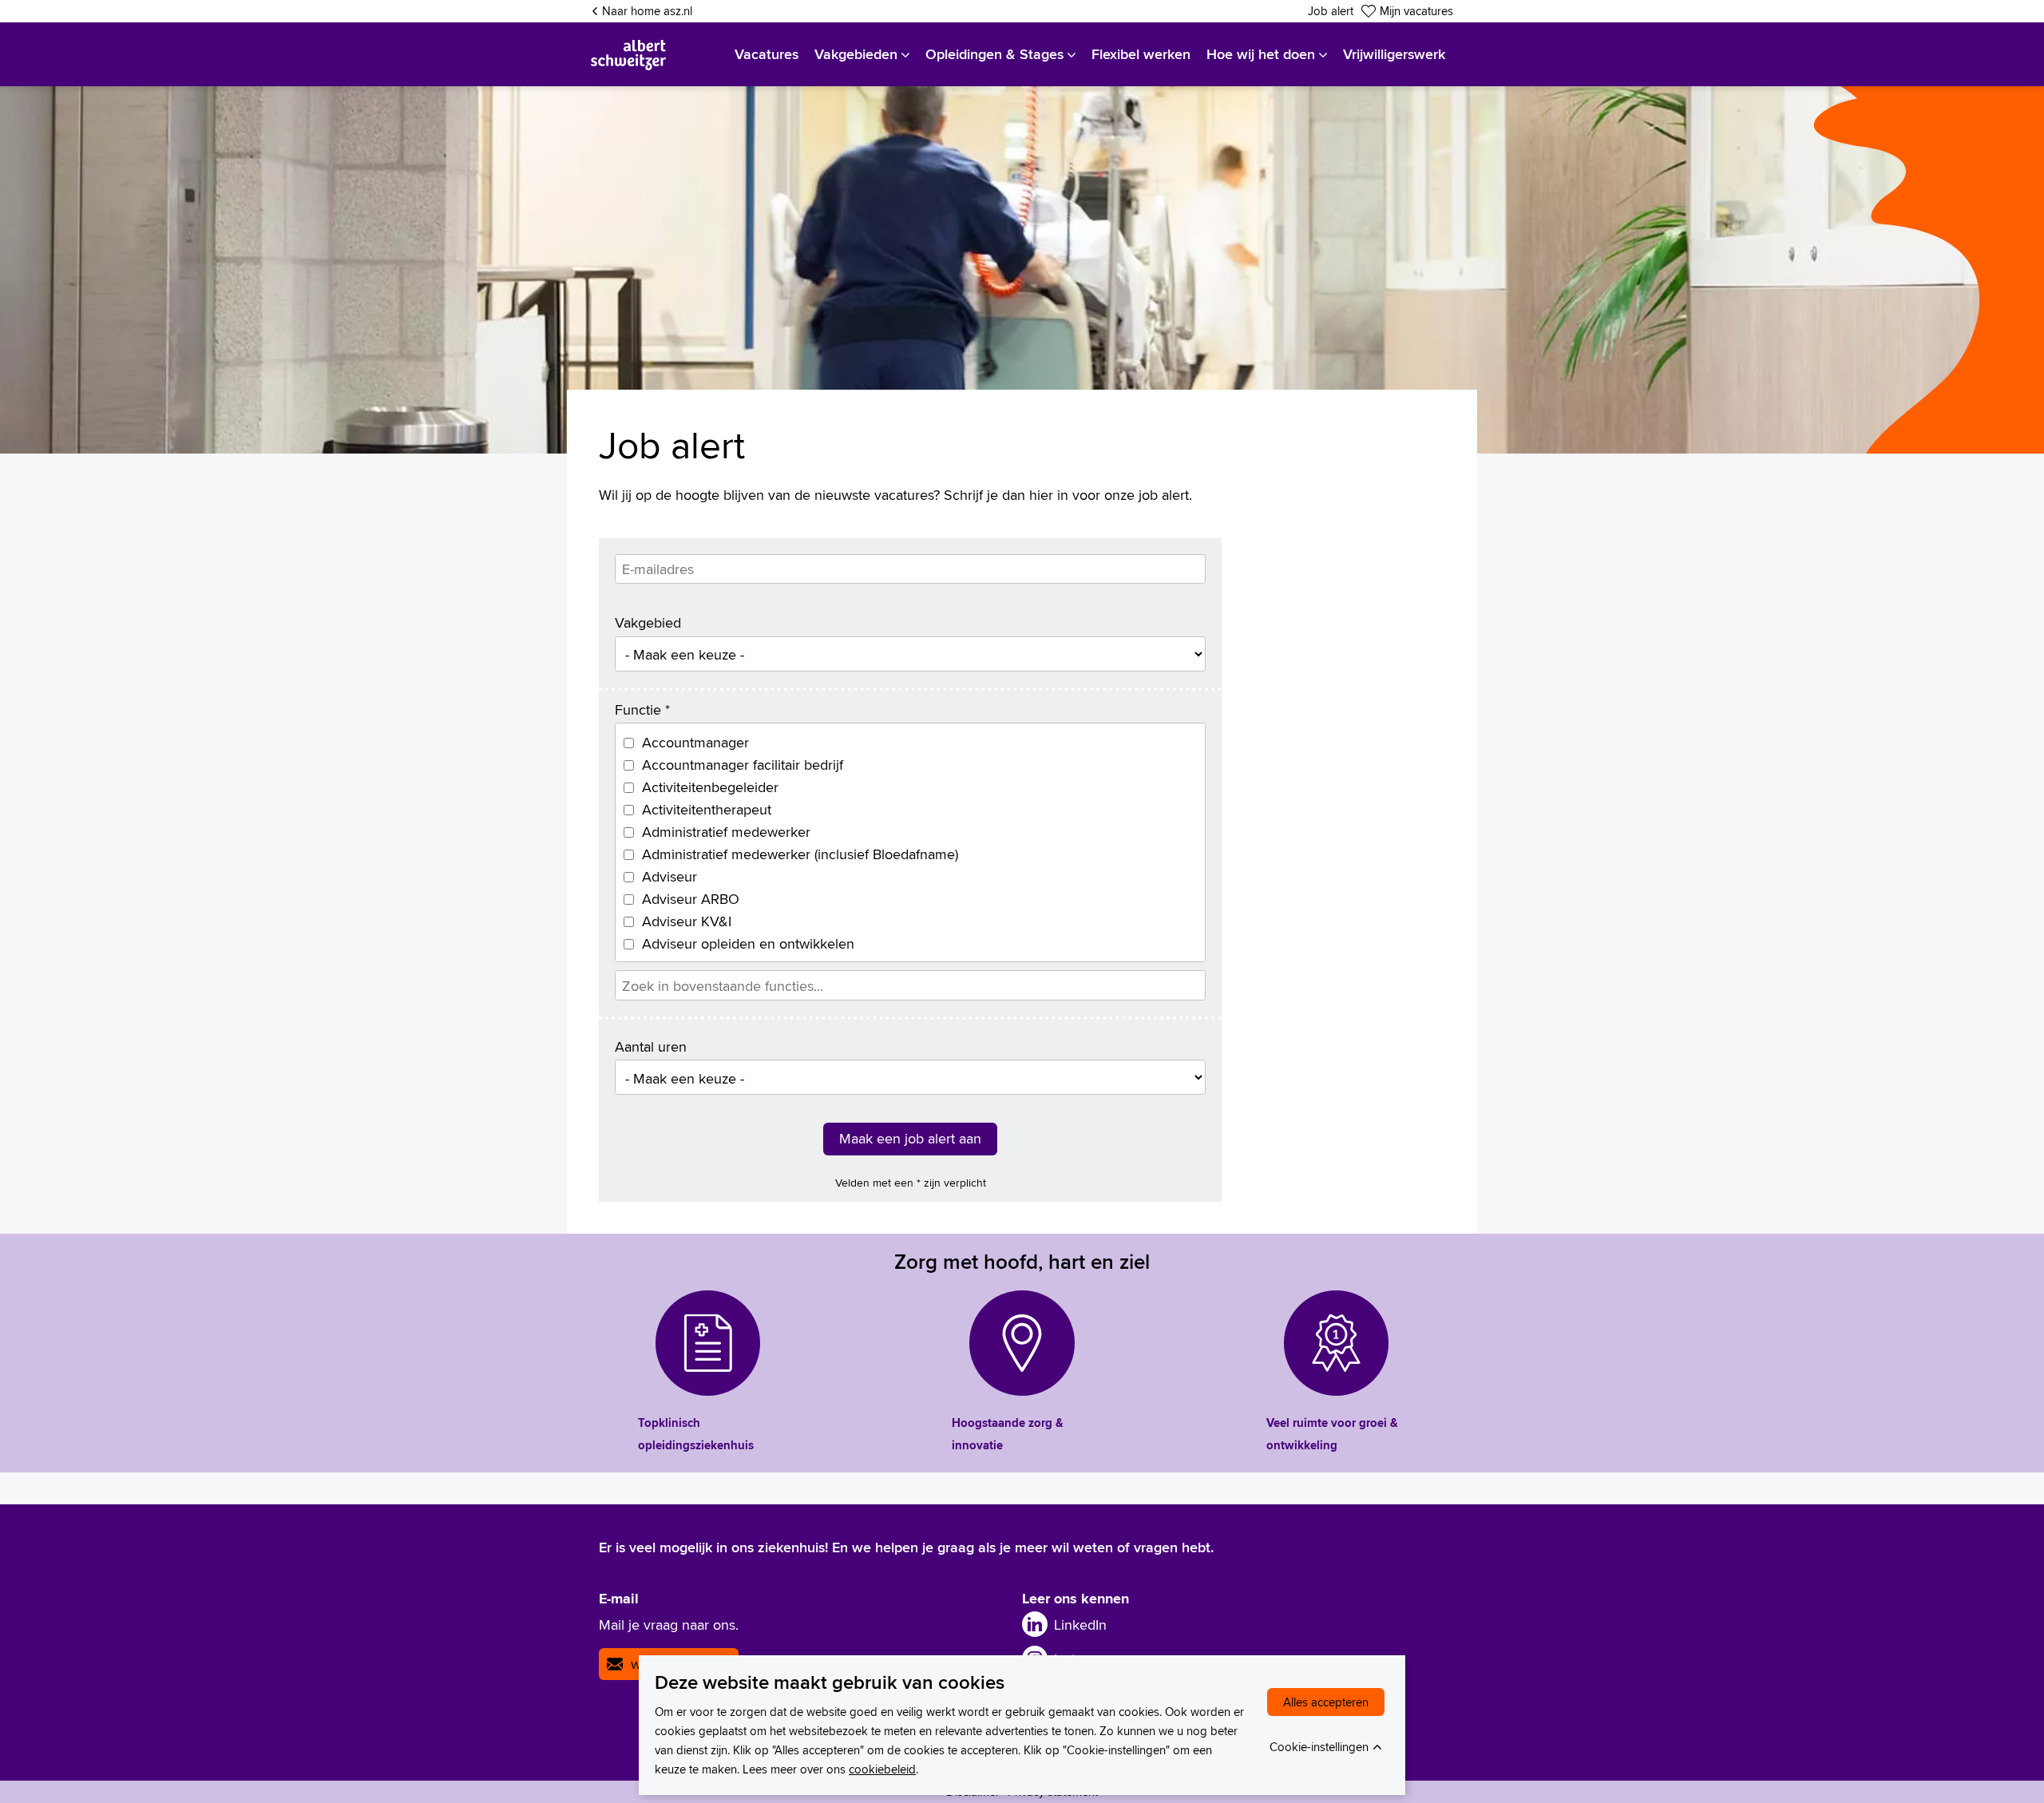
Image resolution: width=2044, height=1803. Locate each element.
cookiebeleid (882, 1769)
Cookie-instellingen (1319, 1747)
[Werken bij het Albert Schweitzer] (628, 54)
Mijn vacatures (1416, 11)
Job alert (1331, 11)
